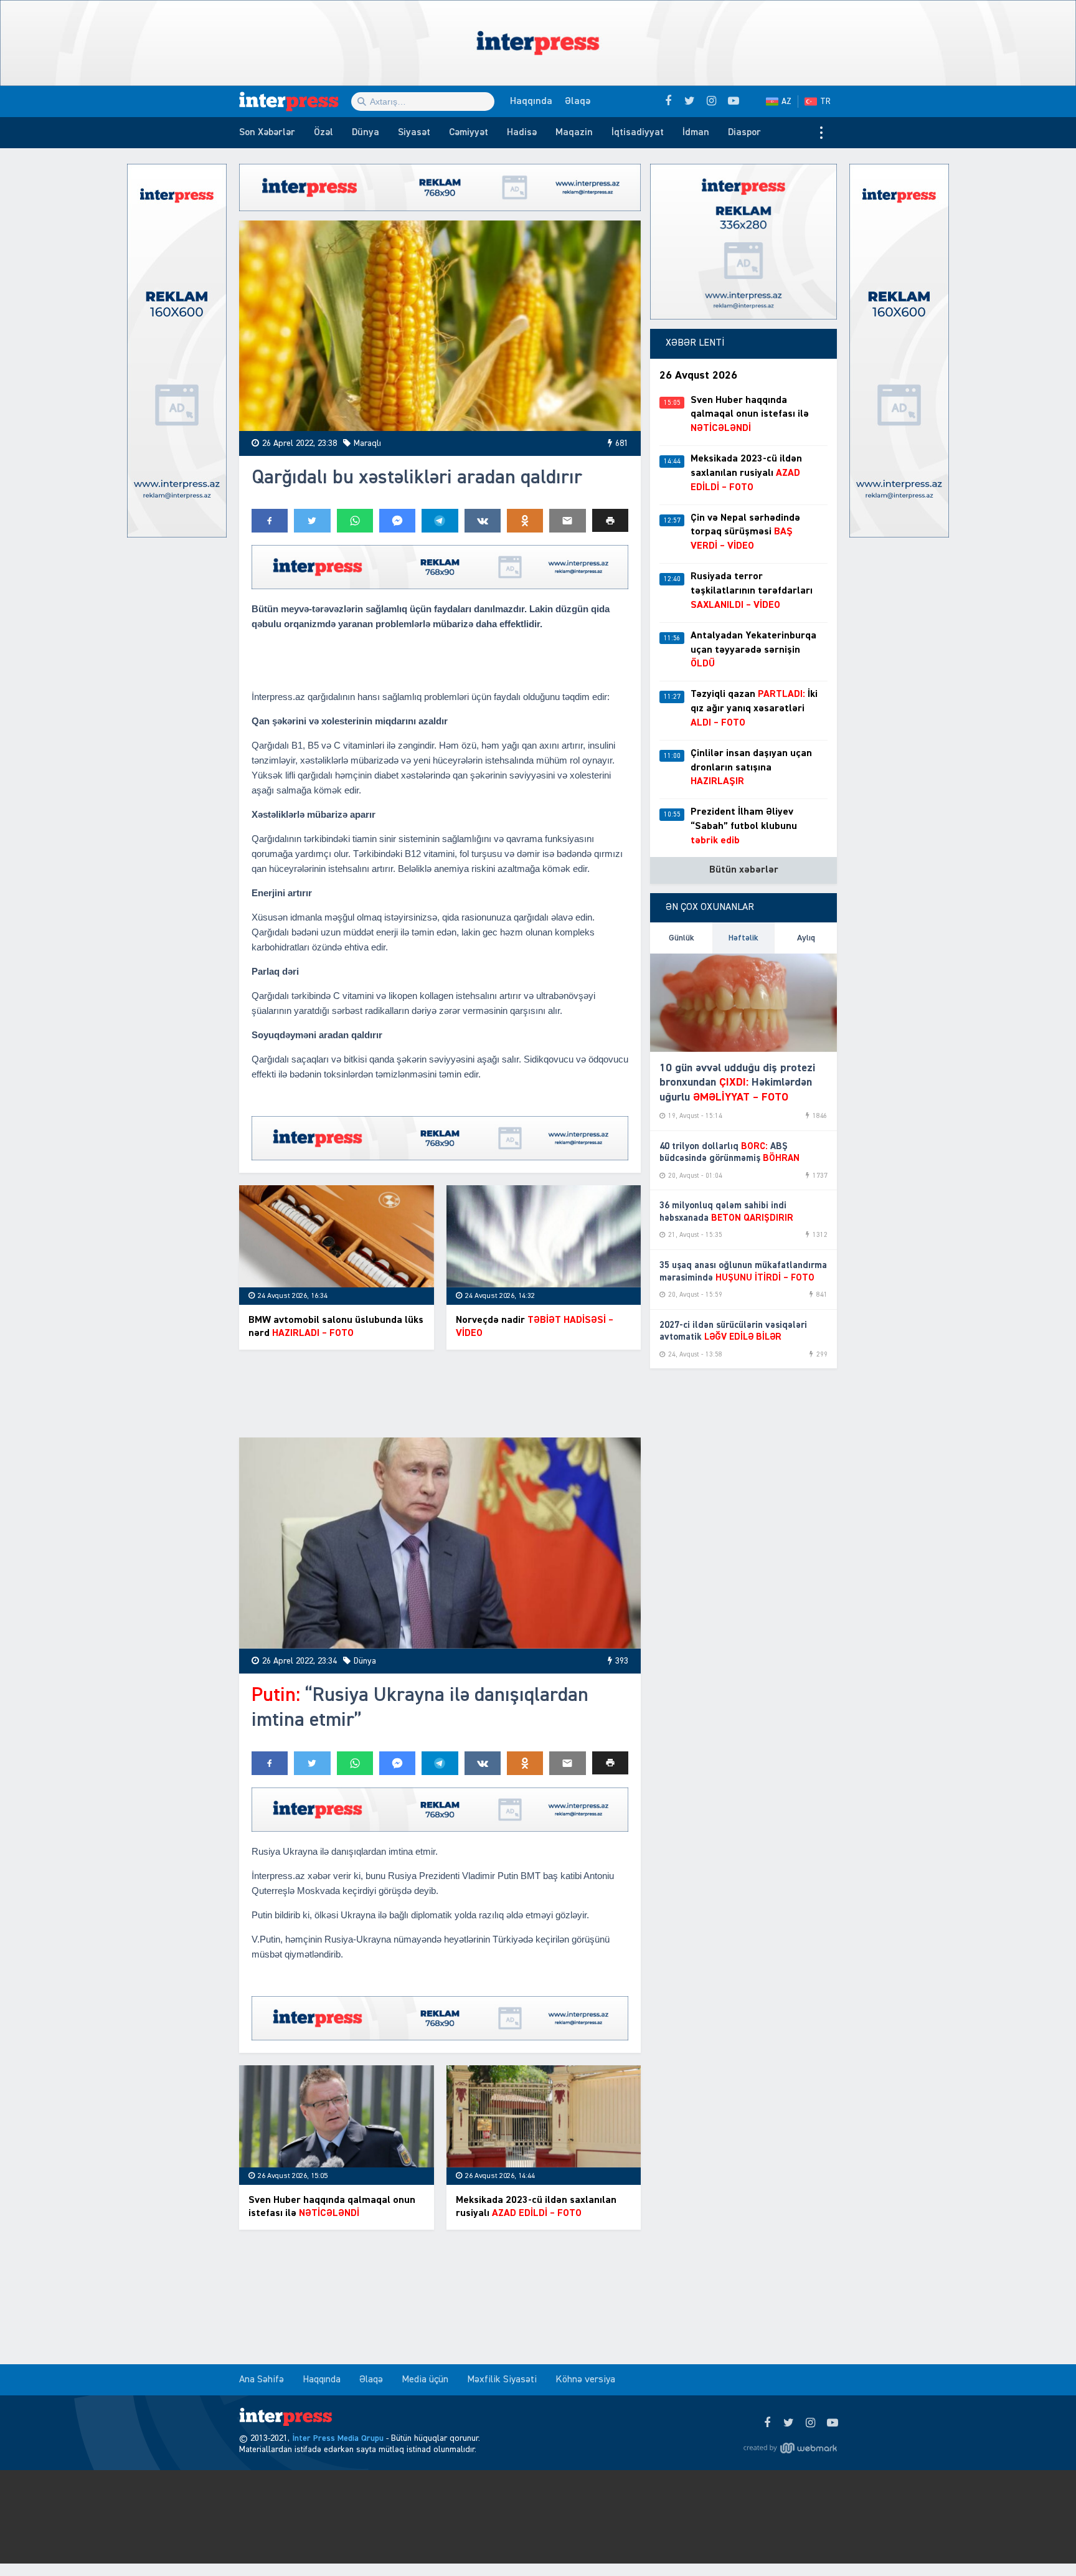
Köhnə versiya (585, 2380)
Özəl (323, 133)
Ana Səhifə (262, 2380)
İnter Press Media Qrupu (338, 2438)
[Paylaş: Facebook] (270, 521)
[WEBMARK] (790, 2448)
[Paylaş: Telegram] (440, 521)
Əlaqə (578, 102)
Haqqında (531, 102)
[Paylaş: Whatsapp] (355, 521)
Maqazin (574, 133)
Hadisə (522, 133)
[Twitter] (789, 2423)
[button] (610, 520)
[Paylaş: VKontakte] (483, 521)
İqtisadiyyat (638, 133)
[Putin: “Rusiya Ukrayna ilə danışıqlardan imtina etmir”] (440, 1543)
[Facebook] (767, 2423)
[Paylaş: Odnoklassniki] (525, 521)
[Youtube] (832, 2423)
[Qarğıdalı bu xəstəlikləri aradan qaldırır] (440, 326)
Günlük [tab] (682, 938)
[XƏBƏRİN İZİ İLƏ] (295, 102)
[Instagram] (810, 2423)
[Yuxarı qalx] (1041, 2541)
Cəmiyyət (469, 133)
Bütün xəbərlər (744, 870)
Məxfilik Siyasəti (502, 2380)
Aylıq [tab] (806, 938)
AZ (786, 102)
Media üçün (425, 2380)
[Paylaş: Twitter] (312, 521)
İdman (696, 133)
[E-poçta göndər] (567, 521)
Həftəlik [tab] (743, 938)
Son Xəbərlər (267, 133)
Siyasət (414, 133)
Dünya (366, 133)
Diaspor (744, 133)
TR (825, 102)
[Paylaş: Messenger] (397, 521)
